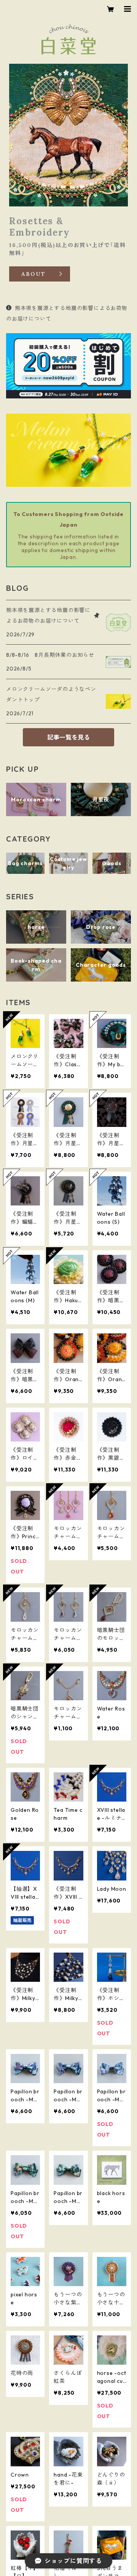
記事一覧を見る (68, 737)
